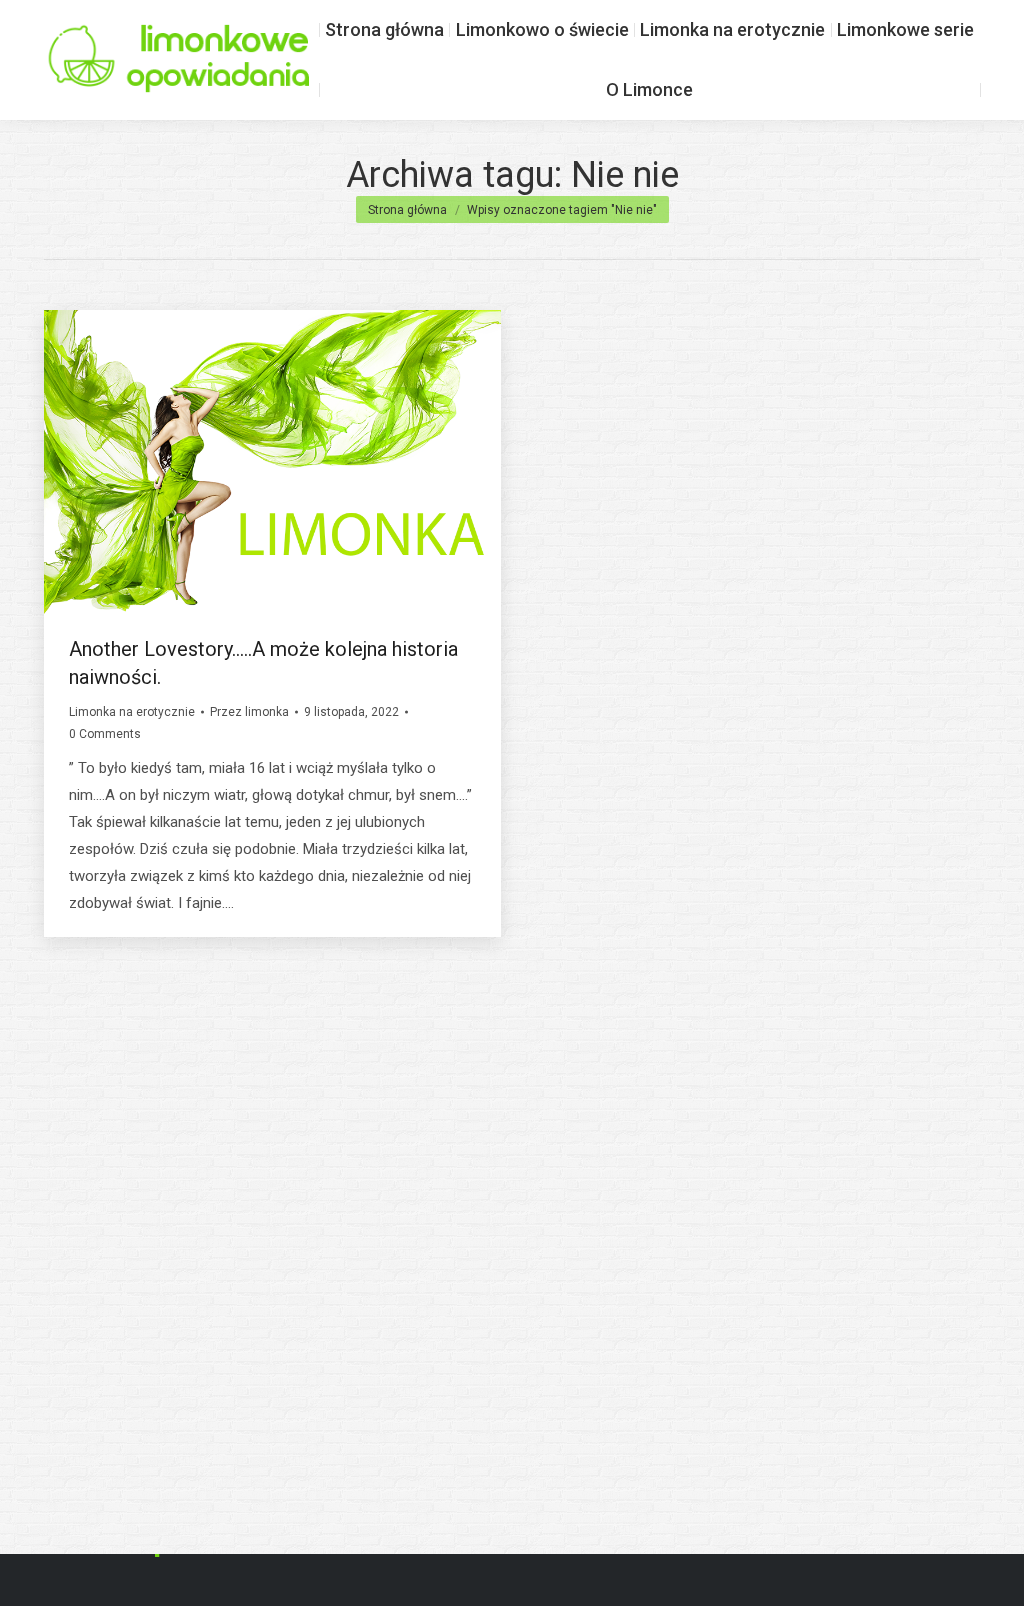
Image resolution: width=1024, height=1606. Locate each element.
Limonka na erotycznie (132, 712)
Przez (249, 712)
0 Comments (105, 734)
